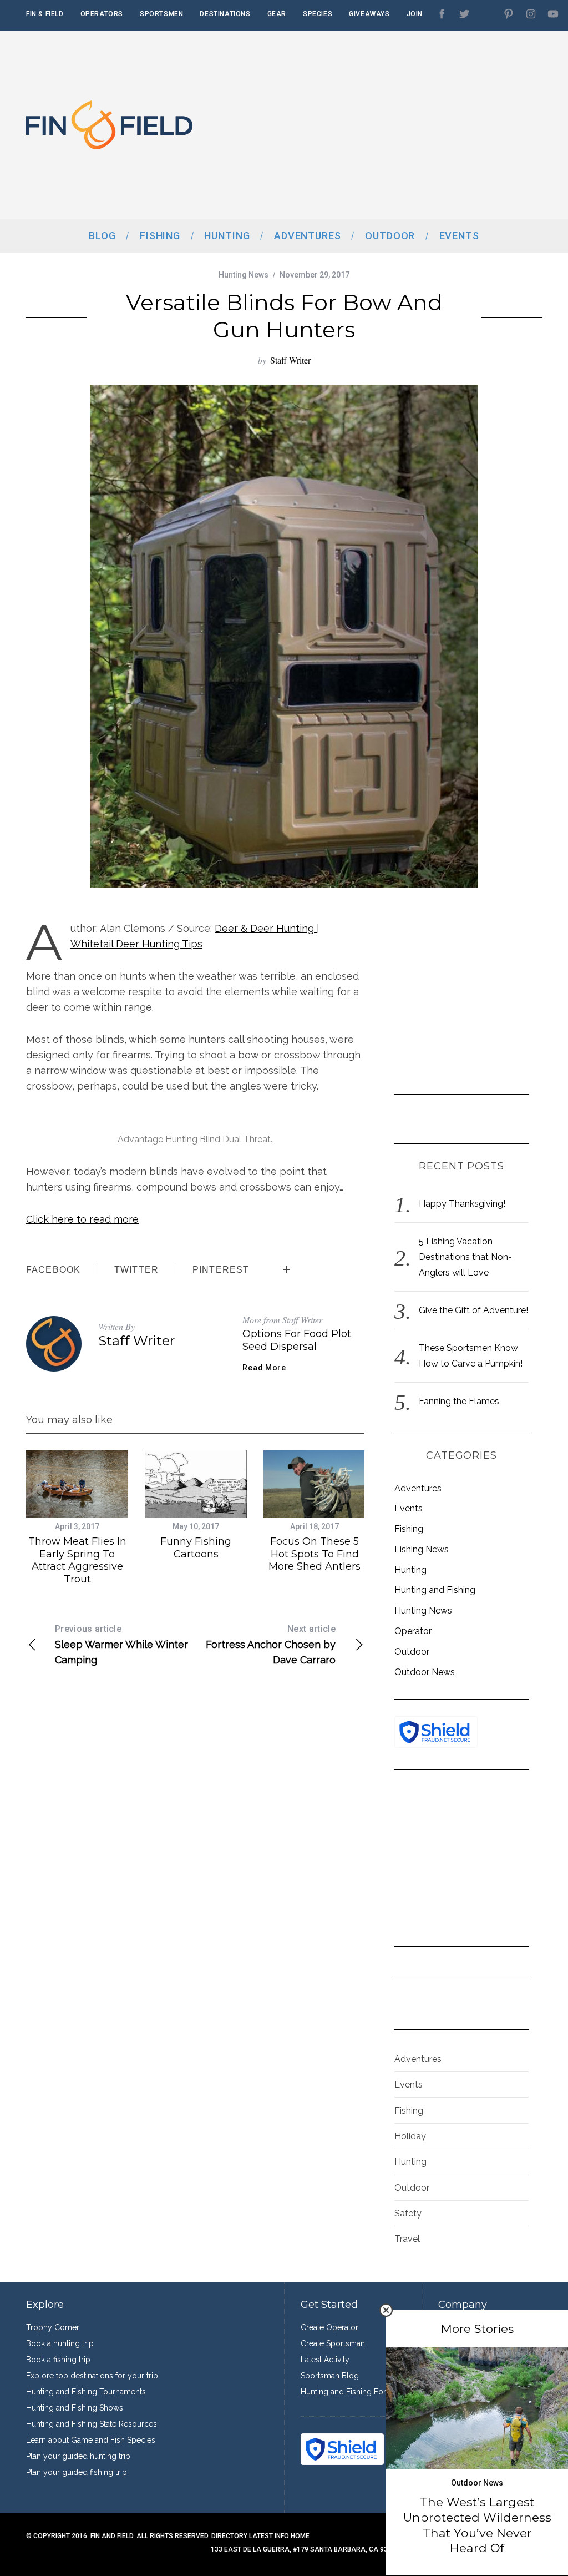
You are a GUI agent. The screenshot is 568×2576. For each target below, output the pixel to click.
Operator (413, 1631)
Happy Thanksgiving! (462, 1204)
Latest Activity (325, 2360)
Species (318, 14)
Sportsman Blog (330, 2376)
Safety (408, 2213)
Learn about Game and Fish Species (91, 2440)
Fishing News (422, 1549)
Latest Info (269, 2536)
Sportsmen (161, 14)
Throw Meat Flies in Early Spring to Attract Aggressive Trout (77, 1560)
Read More (264, 1368)
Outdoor (412, 1652)
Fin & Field (45, 14)
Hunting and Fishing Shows (75, 2408)
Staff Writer (290, 360)
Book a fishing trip (58, 2360)
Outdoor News (425, 1672)
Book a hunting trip (60, 2343)
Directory (229, 2536)
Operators (102, 14)
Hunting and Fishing (435, 1590)
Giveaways (369, 14)
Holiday (410, 2136)
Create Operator (329, 2327)
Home (300, 2536)
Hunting (410, 1570)
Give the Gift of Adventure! (473, 1310)
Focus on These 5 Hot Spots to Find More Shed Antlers (315, 1554)
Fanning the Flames (459, 1401)
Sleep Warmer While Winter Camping (121, 1645)
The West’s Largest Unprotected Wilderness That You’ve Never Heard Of (477, 2525)
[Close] (386, 2310)
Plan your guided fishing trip (77, 2472)
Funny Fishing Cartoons (196, 1548)
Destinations (225, 14)
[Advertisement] (412, 125)
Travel (407, 2239)
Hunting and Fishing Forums (351, 2392)
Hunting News (244, 275)
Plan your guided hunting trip (78, 2456)
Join (415, 14)
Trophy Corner (53, 2327)
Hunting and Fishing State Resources (92, 2424)
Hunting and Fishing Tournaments (86, 2392)
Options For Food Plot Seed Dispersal (297, 1340)
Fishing (409, 1529)
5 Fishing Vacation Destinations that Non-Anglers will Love (465, 1257)
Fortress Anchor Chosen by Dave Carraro (271, 1645)
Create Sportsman (333, 2343)
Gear (277, 14)
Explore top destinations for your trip (92, 2376)
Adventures (418, 1488)
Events (409, 1508)
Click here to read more (82, 1219)
